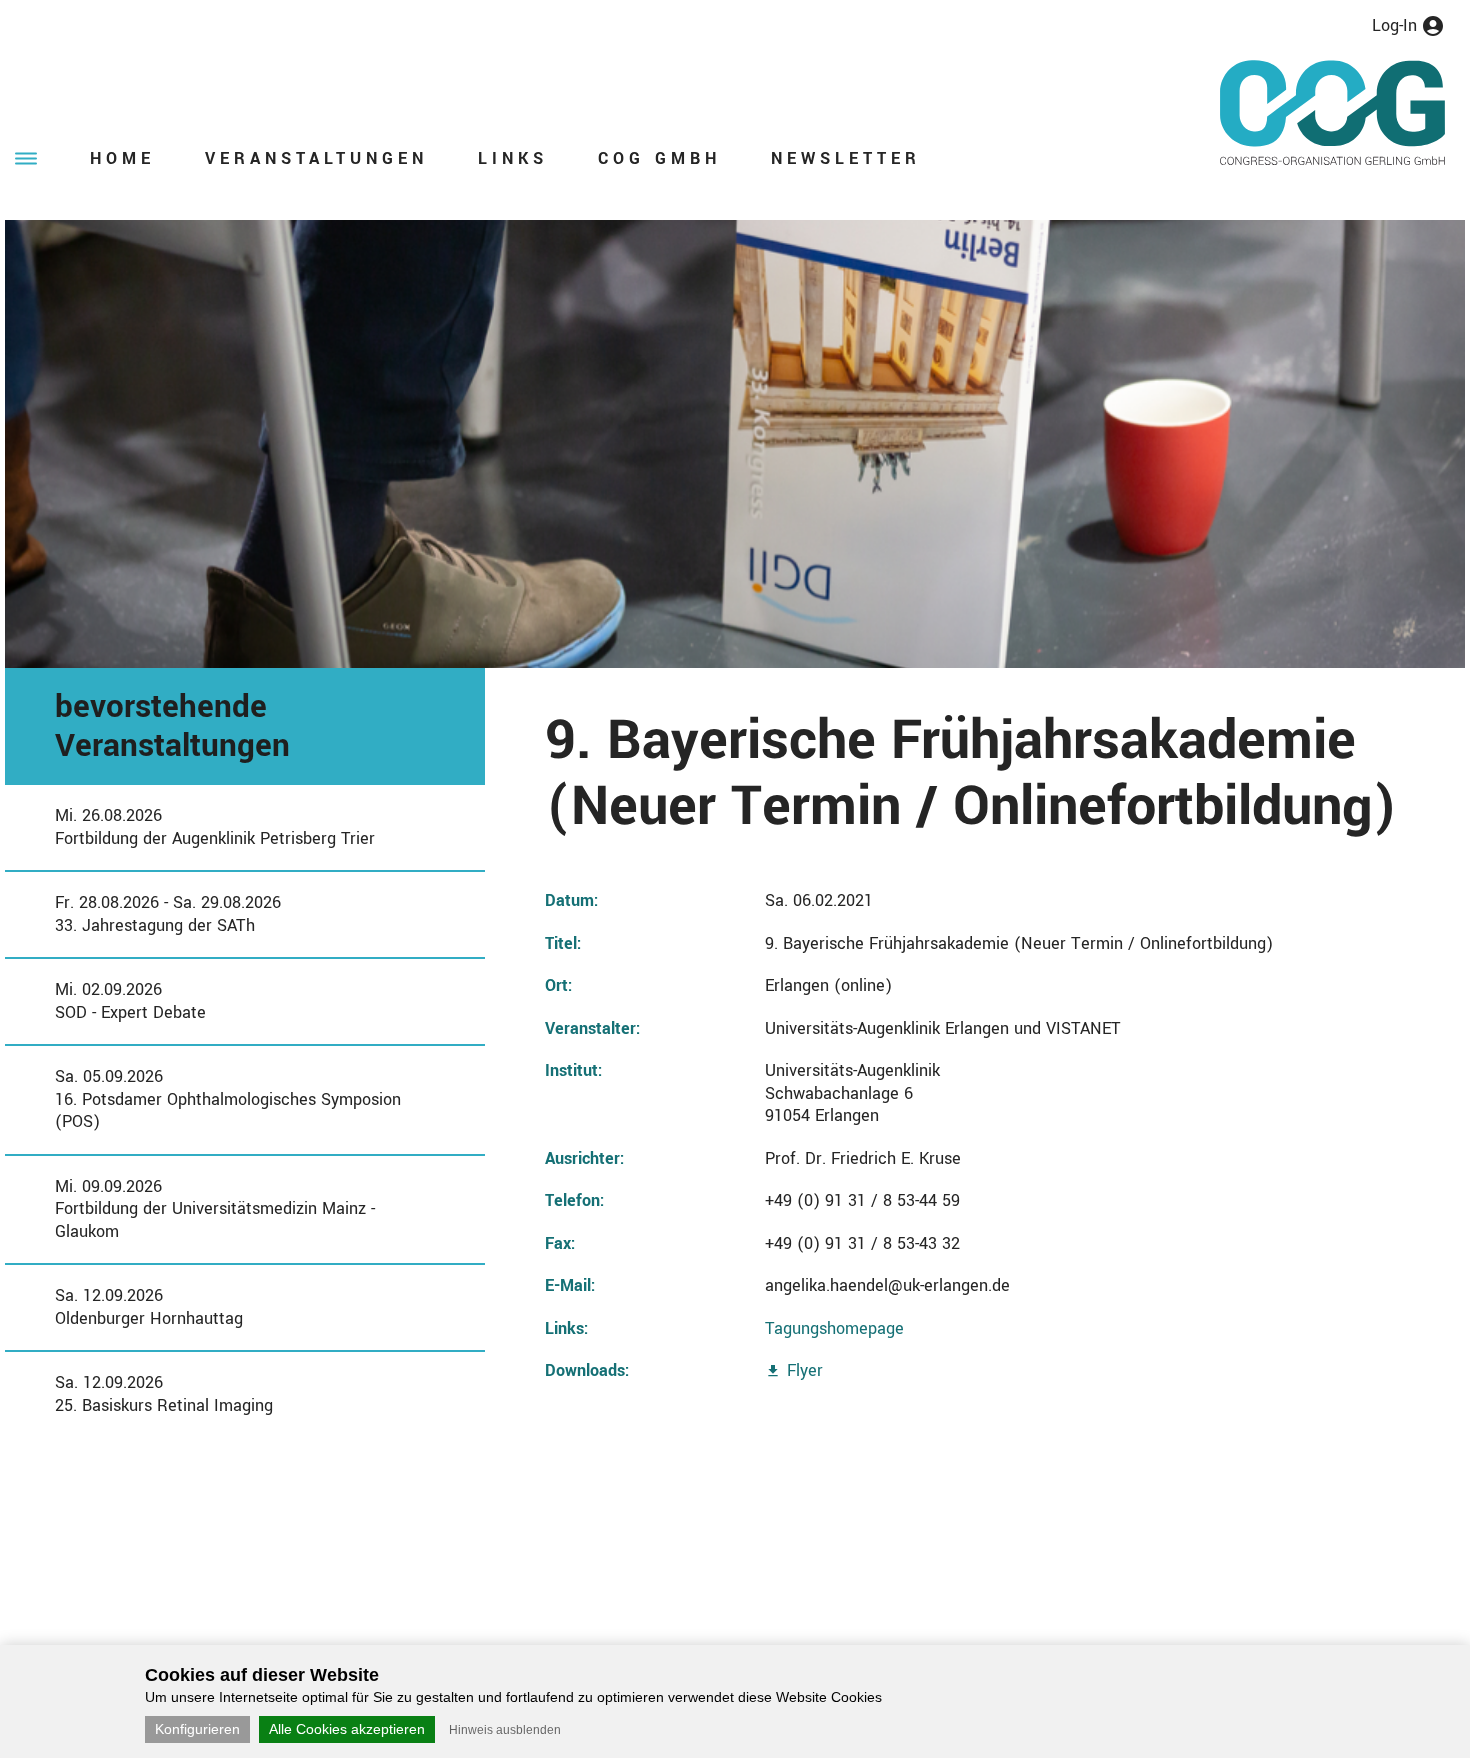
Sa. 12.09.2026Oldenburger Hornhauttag (149, 1307)
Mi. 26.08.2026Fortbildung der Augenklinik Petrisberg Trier (215, 827)
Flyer (805, 1370)
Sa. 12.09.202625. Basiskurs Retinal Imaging (164, 1394)
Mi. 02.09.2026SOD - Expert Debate (130, 1001)
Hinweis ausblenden (505, 1730)
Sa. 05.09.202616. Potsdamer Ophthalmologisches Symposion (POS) (228, 1099)
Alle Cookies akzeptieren (347, 1729)
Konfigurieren (197, 1729)
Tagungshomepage (834, 1328)
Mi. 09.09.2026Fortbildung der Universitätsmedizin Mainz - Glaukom (215, 1209)
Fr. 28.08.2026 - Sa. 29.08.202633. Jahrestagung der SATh (168, 914)
